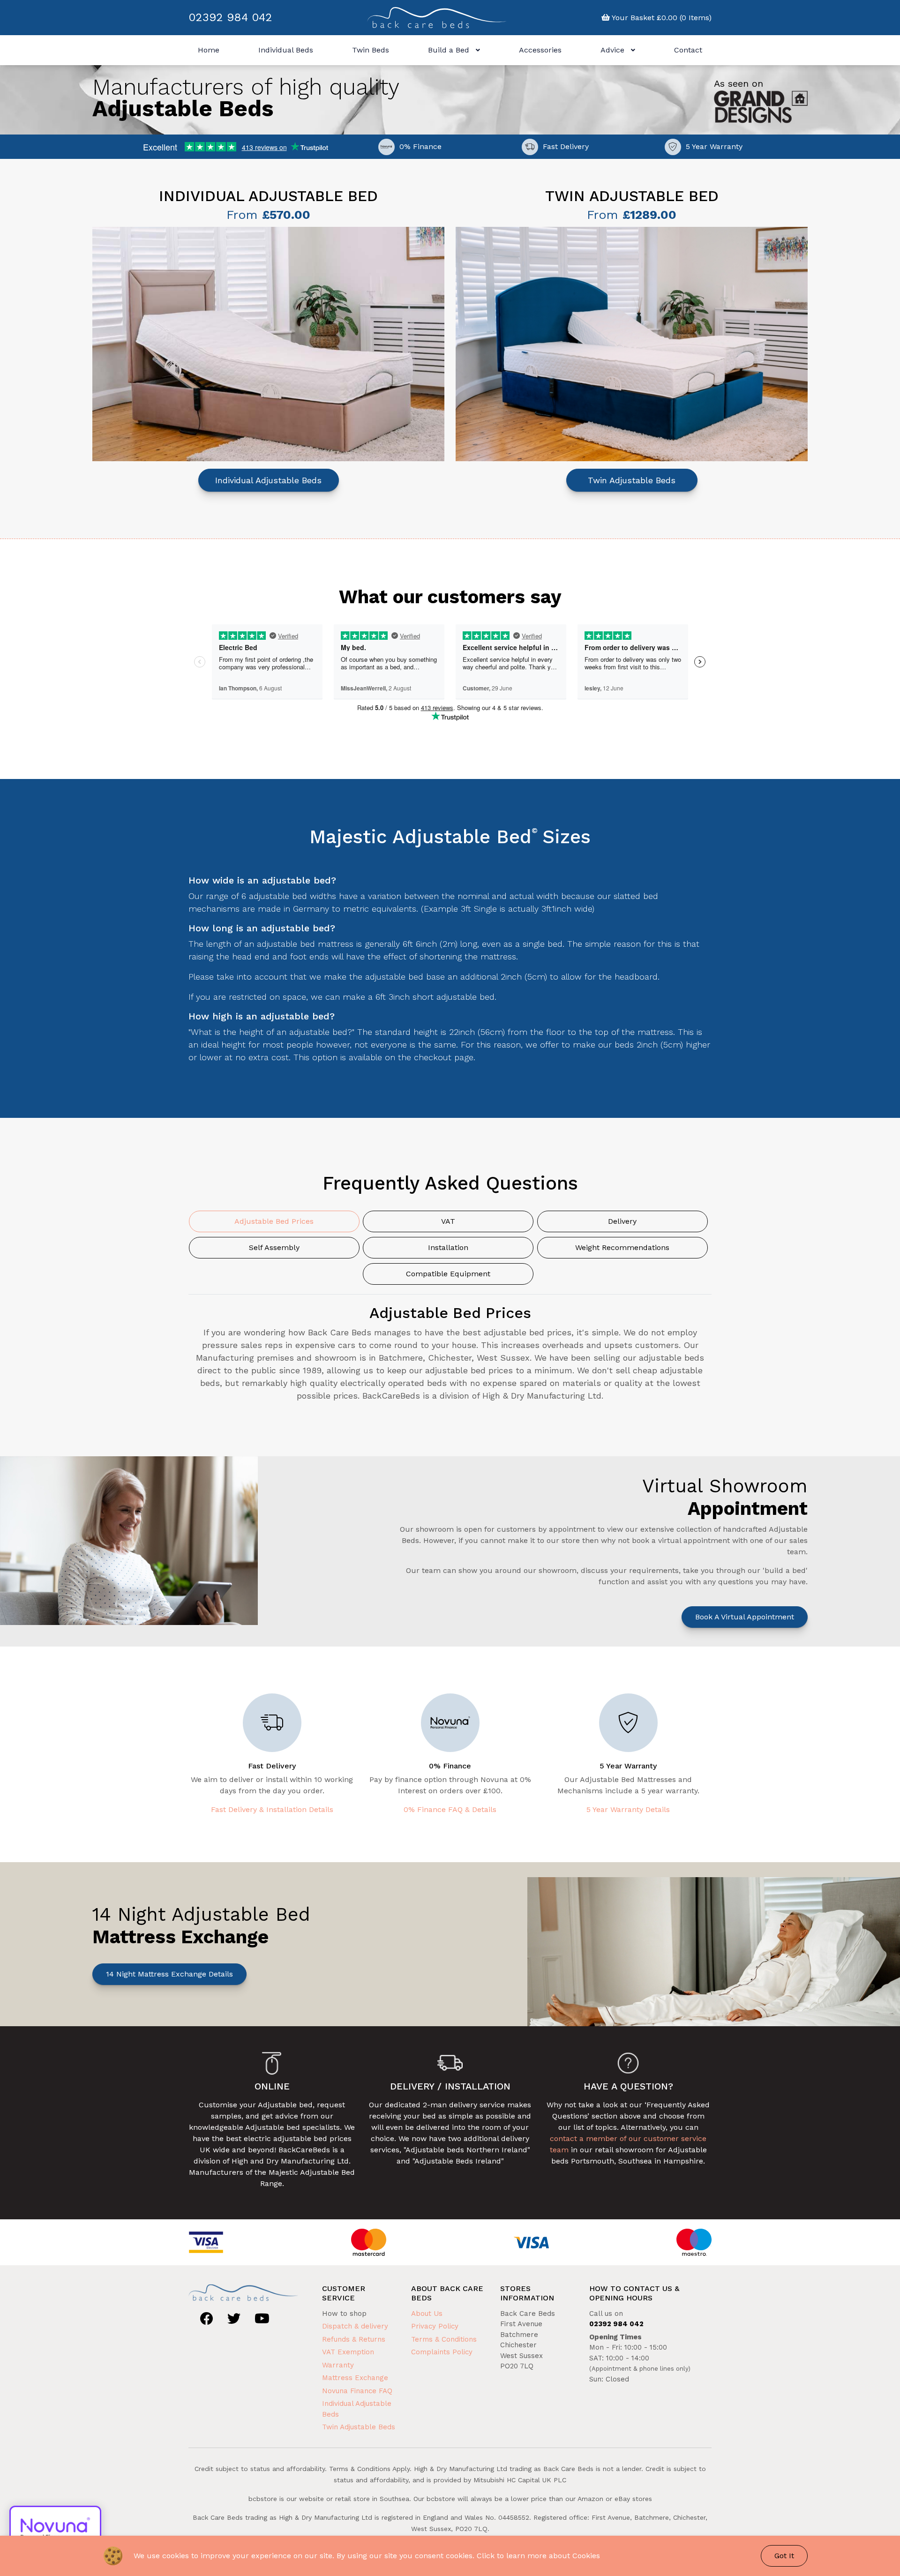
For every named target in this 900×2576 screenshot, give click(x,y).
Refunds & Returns (354, 2339)
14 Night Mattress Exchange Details (169, 1974)
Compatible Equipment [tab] (448, 1274)
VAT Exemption (348, 2352)
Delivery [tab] (622, 1221)
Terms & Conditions (444, 2339)
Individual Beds (286, 50)
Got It (784, 2556)
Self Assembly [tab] (274, 1247)
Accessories (540, 50)
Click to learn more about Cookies (538, 2556)
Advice (614, 50)
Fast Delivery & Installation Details (272, 1809)
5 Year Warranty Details (628, 1809)
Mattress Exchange (355, 2378)
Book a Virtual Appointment (745, 1617)
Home (209, 50)
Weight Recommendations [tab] (622, 1247)
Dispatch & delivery (355, 2326)
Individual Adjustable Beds (268, 480)
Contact (688, 50)
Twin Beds (371, 50)
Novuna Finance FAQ (357, 2391)
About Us (427, 2314)
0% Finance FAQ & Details (450, 1809)
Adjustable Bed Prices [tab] (274, 1221)
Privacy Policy (435, 2326)
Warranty (338, 2365)
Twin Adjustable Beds (632, 480)
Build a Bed (450, 50)
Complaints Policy (442, 2352)
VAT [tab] (448, 1221)
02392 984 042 (230, 17)
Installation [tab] (448, 1247)
